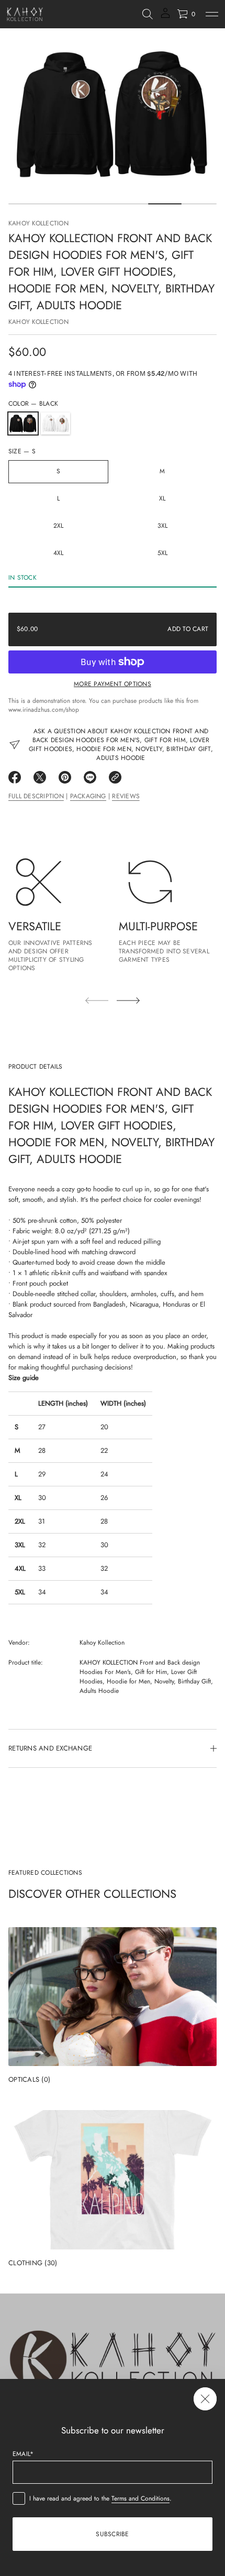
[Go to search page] (148, 14)
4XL (59, 553)
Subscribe (112, 2534)
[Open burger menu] (212, 14)
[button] (148, 14)
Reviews (126, 796)
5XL (163, 553)
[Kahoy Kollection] (25, 14)
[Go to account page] (165, 17)
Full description (36, 796)
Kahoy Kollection (38, 223)
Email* (23, 2454)
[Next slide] (128, 1001)
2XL (59, 526)
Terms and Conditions (140, 2498)
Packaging (88, 796)
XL (162, 498)
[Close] (205, 2399)
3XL (163, 526)
